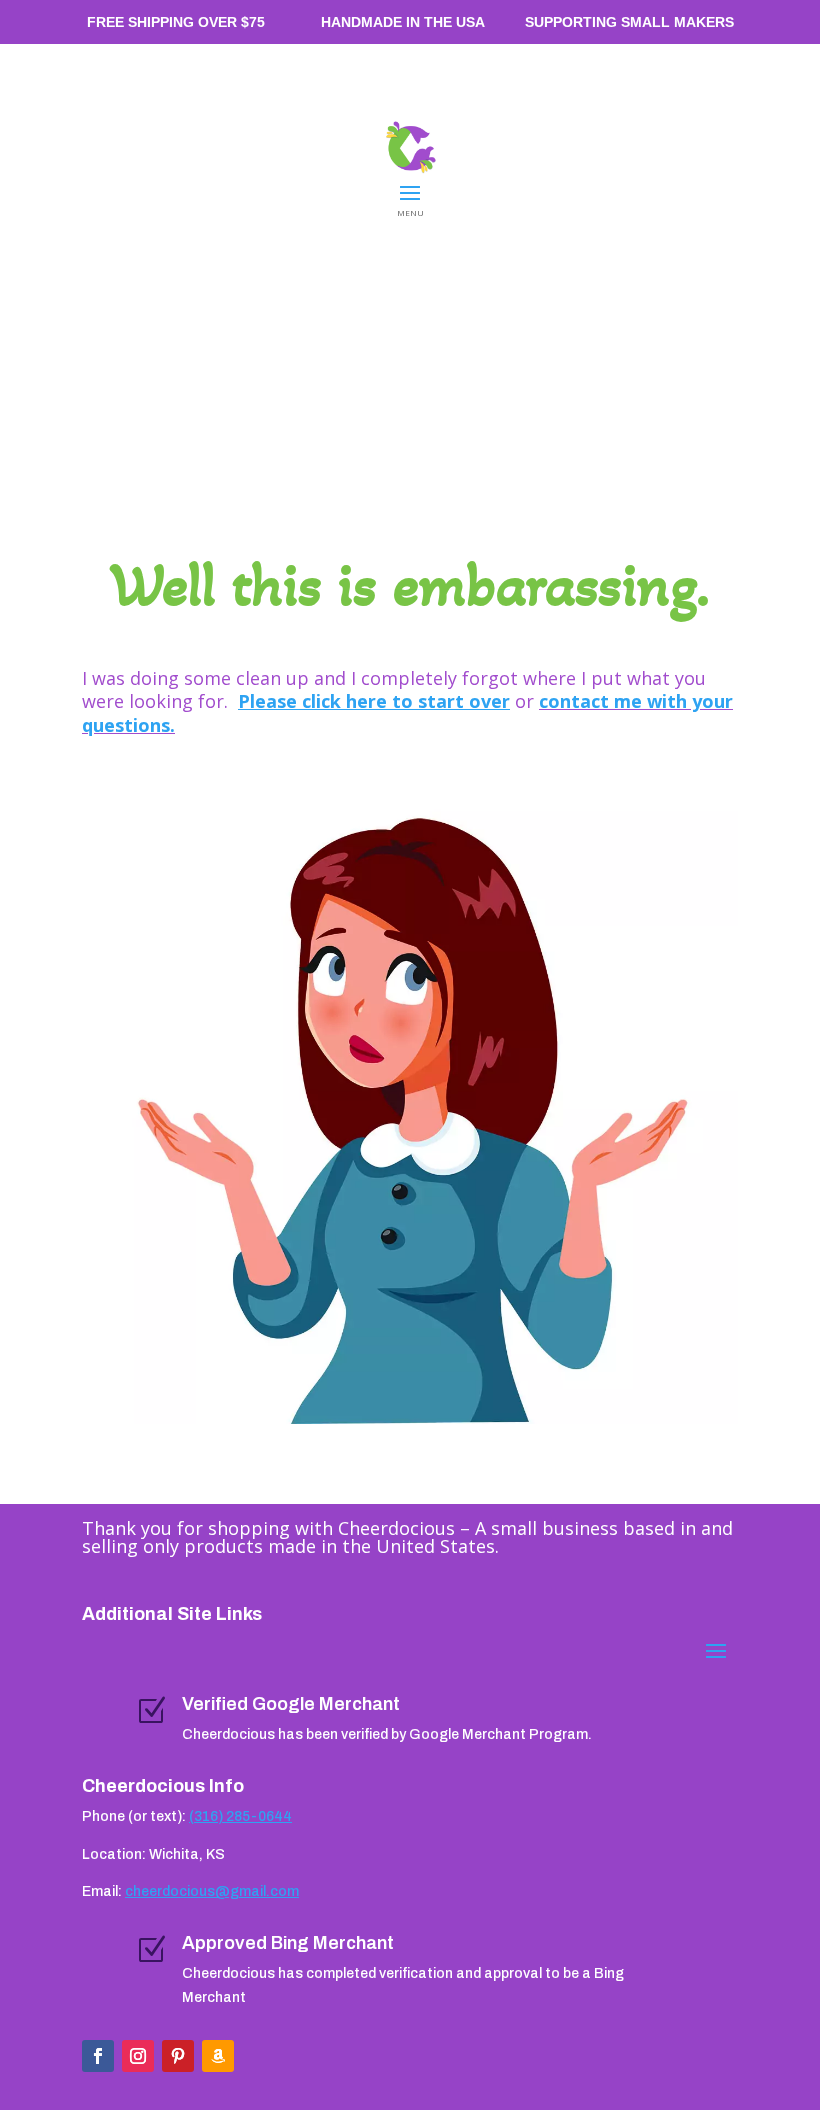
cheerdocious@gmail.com (212, 1891)
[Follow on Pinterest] (178, 2056)
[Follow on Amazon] (218, 2056)
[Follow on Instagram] (138, 2056)
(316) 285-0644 (240, 1816)
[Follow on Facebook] (98, 2056)
